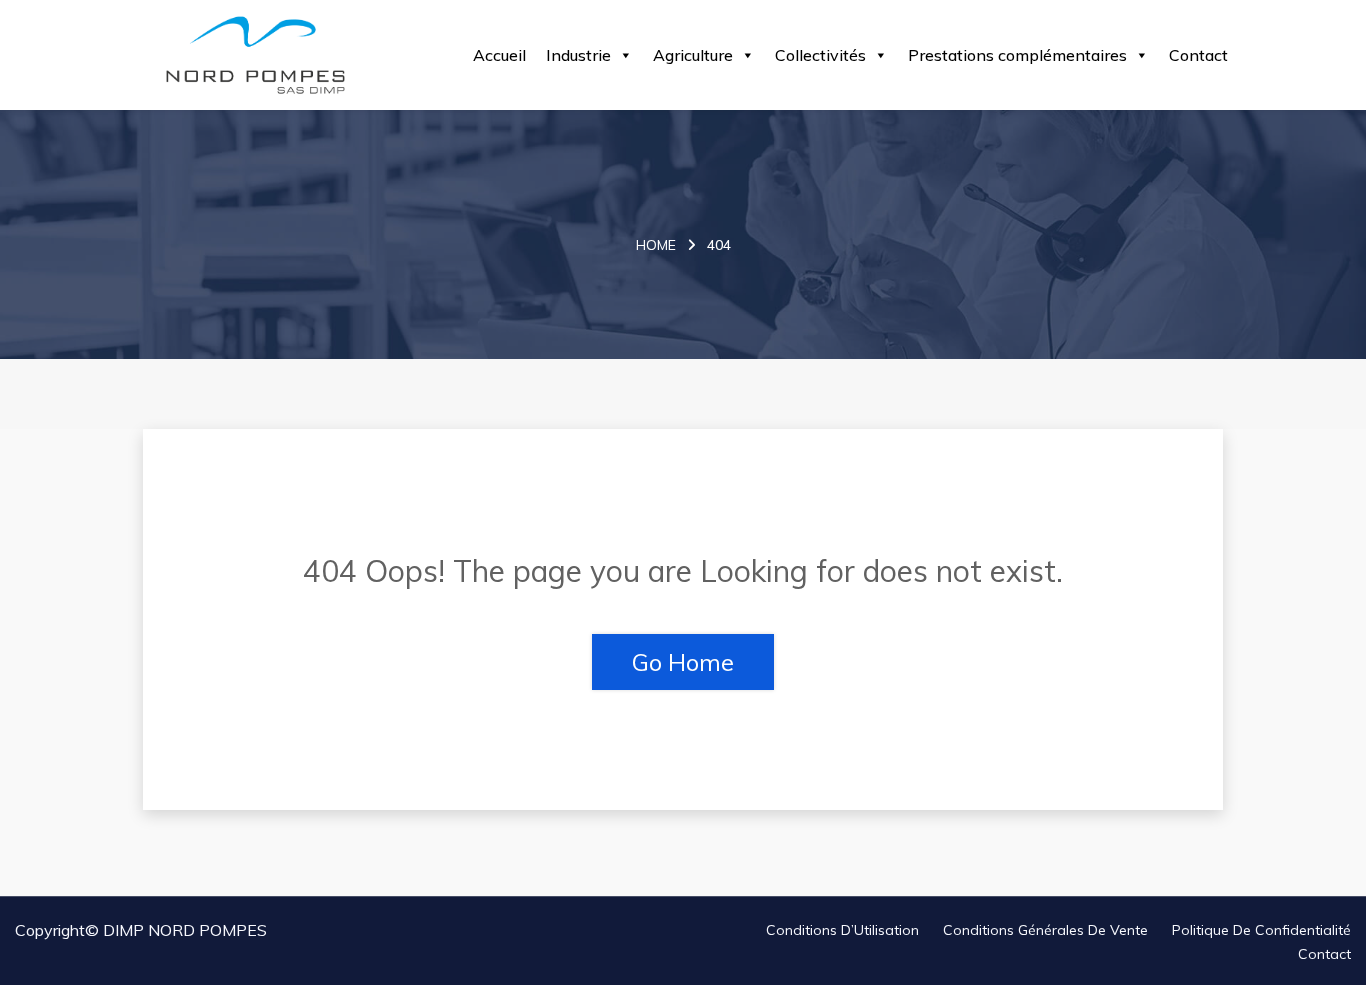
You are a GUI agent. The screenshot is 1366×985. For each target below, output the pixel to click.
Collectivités (820, 55)
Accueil (499, 55)
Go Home (683, 662)
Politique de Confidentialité (1261, 930)
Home (656, 245)
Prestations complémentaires (1017, 55)
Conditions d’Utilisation (842, 930)
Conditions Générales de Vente (1045, 930)
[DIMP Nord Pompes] (255, 55)
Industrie (578, 55)
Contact (1198, 55)
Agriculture (693, 55)
